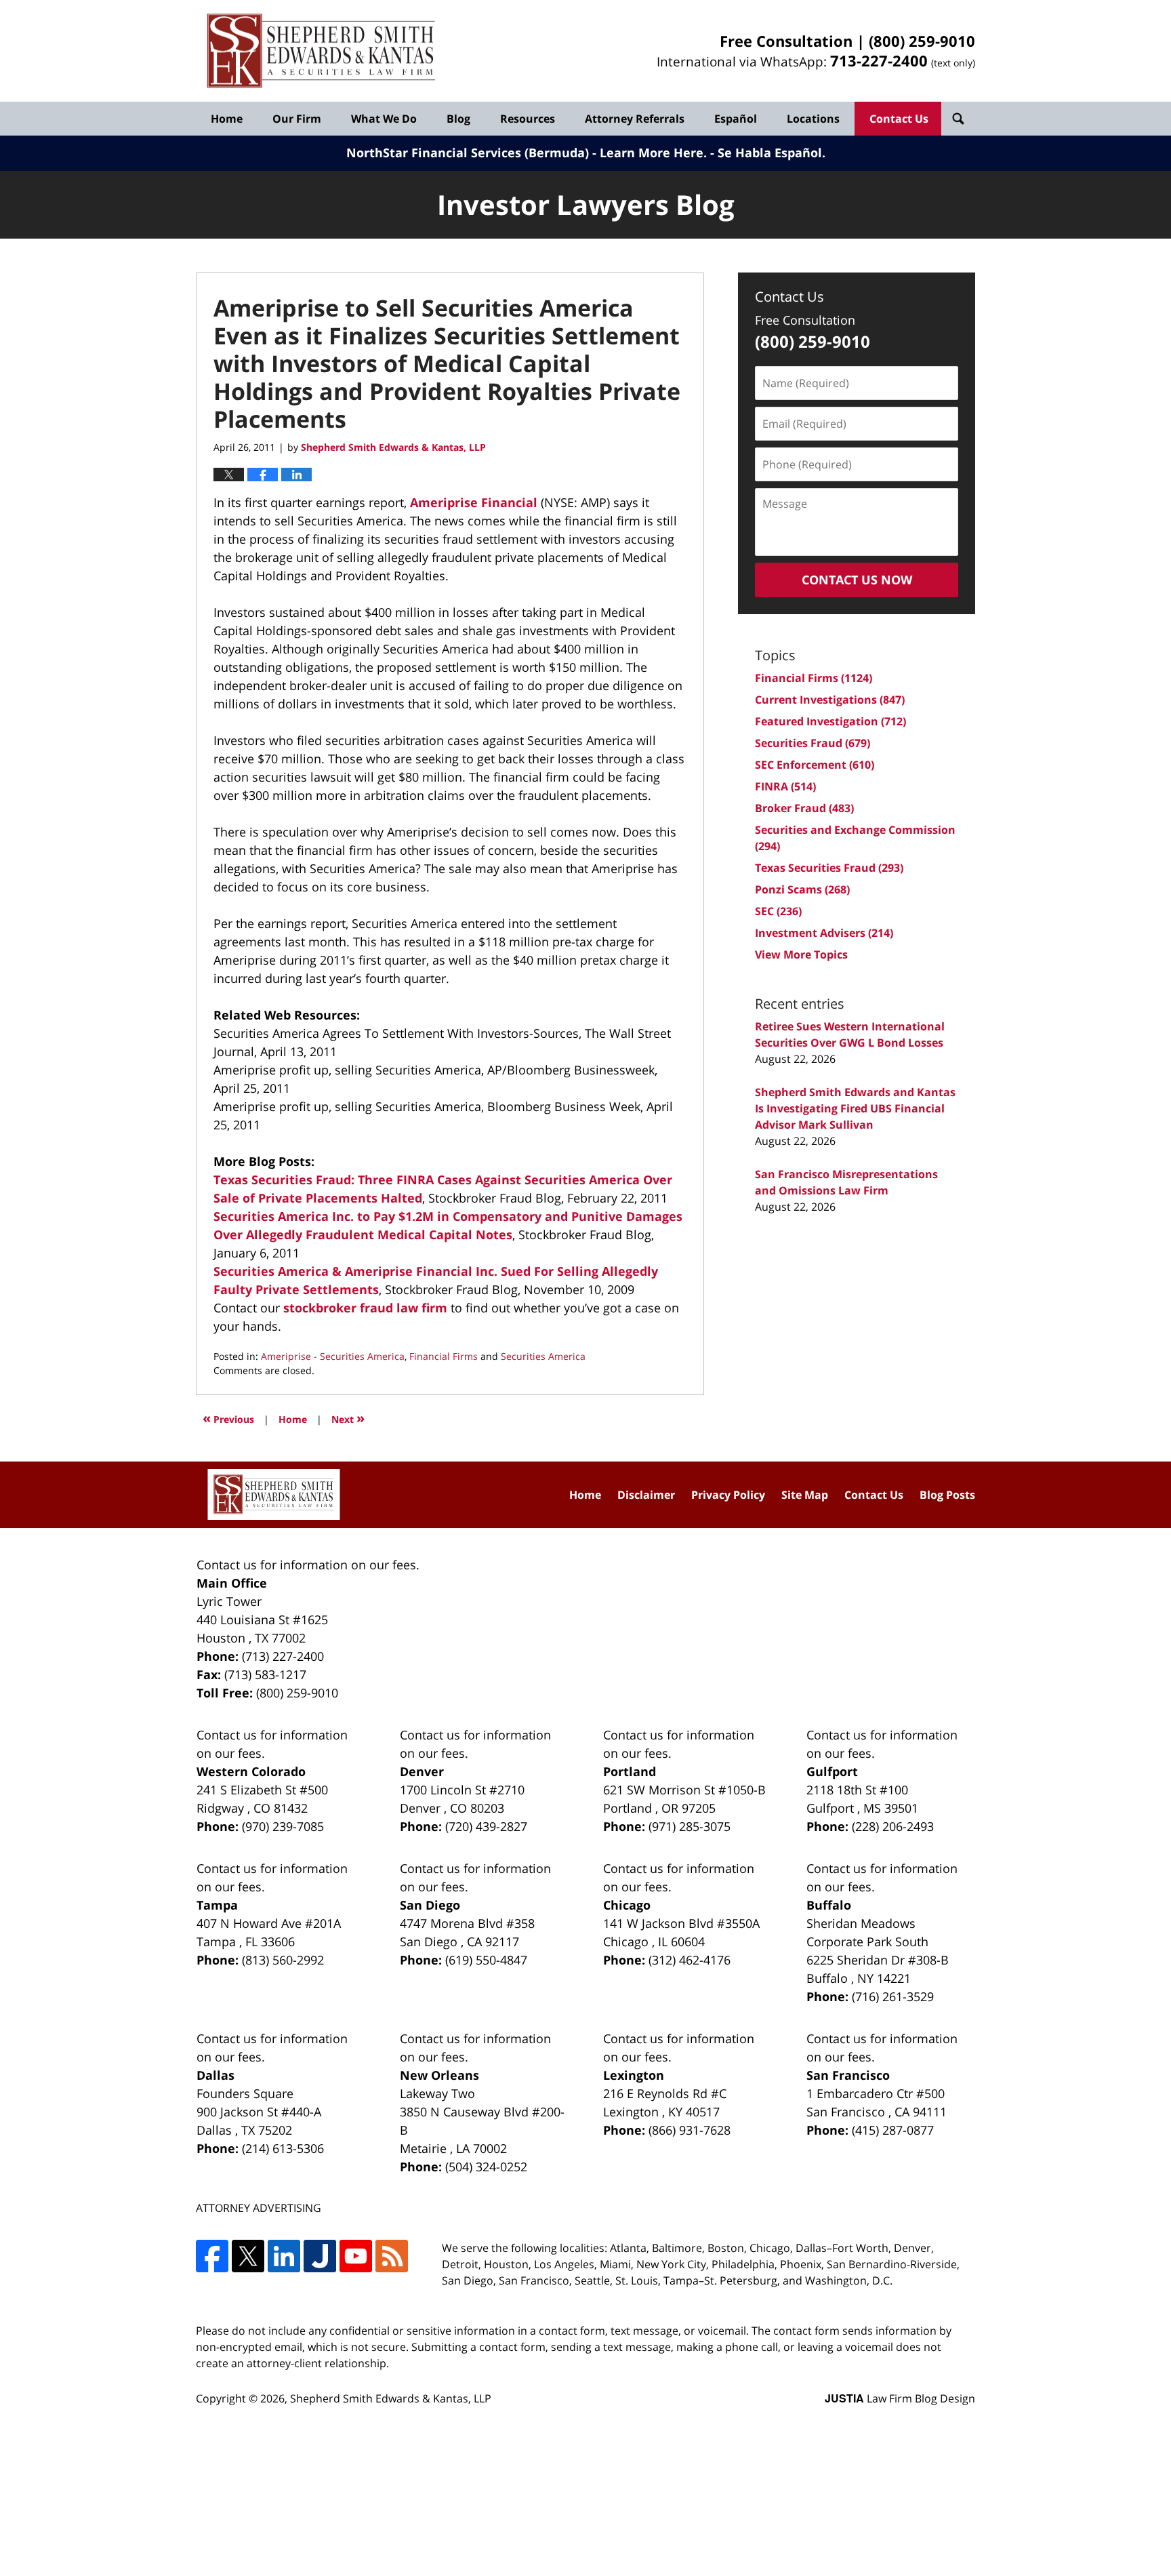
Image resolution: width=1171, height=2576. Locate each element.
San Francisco (848, 2075)
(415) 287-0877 (893, 2130)
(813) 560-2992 (283, 1960)
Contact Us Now (857, 580)
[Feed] (392, 2256)
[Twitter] (248, 2256)
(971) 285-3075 (690, 1826)
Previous (228, 1418)
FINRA (785, 786)
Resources (528, 119)
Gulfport (832, 1771)
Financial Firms (444, 1356)
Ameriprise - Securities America (333, 1356)
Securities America (543, 1356)
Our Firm (297, 119)
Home (227, 119)
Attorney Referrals (635, 119)
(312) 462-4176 (690, 1960)
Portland (630, 1771)
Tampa (217, 1905)
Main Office (232, 1583)
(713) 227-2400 (283, 1656)
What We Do (384, 119)
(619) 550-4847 (486, 1960)
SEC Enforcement (815, 765)
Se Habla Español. (772, 153)
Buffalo (829, 1905)
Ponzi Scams (802, 889)
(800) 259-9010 (922, 41)
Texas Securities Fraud (829, 868)
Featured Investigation (830, 721)
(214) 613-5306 (283, 2148)
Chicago (627, 1905)
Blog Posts (947, 1495)
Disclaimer (646, 1495)
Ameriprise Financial (475, 502)
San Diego (430, 1905)
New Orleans (439, 2075)
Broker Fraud (804, 808)
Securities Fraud (813, 743)
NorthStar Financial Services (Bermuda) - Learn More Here (525, 153)
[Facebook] (212, 2256)
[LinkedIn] (284, 2256)
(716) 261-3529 (893, 1996)
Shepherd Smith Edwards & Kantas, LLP (391, 2398)
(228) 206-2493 (893, 1826)
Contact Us (899, 119)
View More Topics (801, 954)
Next (348, 1418)
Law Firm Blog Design (900, 2398)
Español (736, 119)
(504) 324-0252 (486, 2167)
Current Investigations (830, 700)
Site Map (805, 1495)
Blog (458, 119)
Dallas (215, 2075)
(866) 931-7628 (690, 2130)
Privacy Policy (728, 1495)
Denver (422, 1771)
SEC (778, 911)
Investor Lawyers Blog (321, 51)
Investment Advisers (824, 933)
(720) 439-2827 (486, 1826)
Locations (813, 119)
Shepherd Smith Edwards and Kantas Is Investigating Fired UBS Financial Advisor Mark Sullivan (855, 1108)
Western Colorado (251, 1771)
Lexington (634, 2075)
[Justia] (320, 2256)
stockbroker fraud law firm (367, 1308)
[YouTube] (356, 2256)
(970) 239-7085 (283, 1826)
